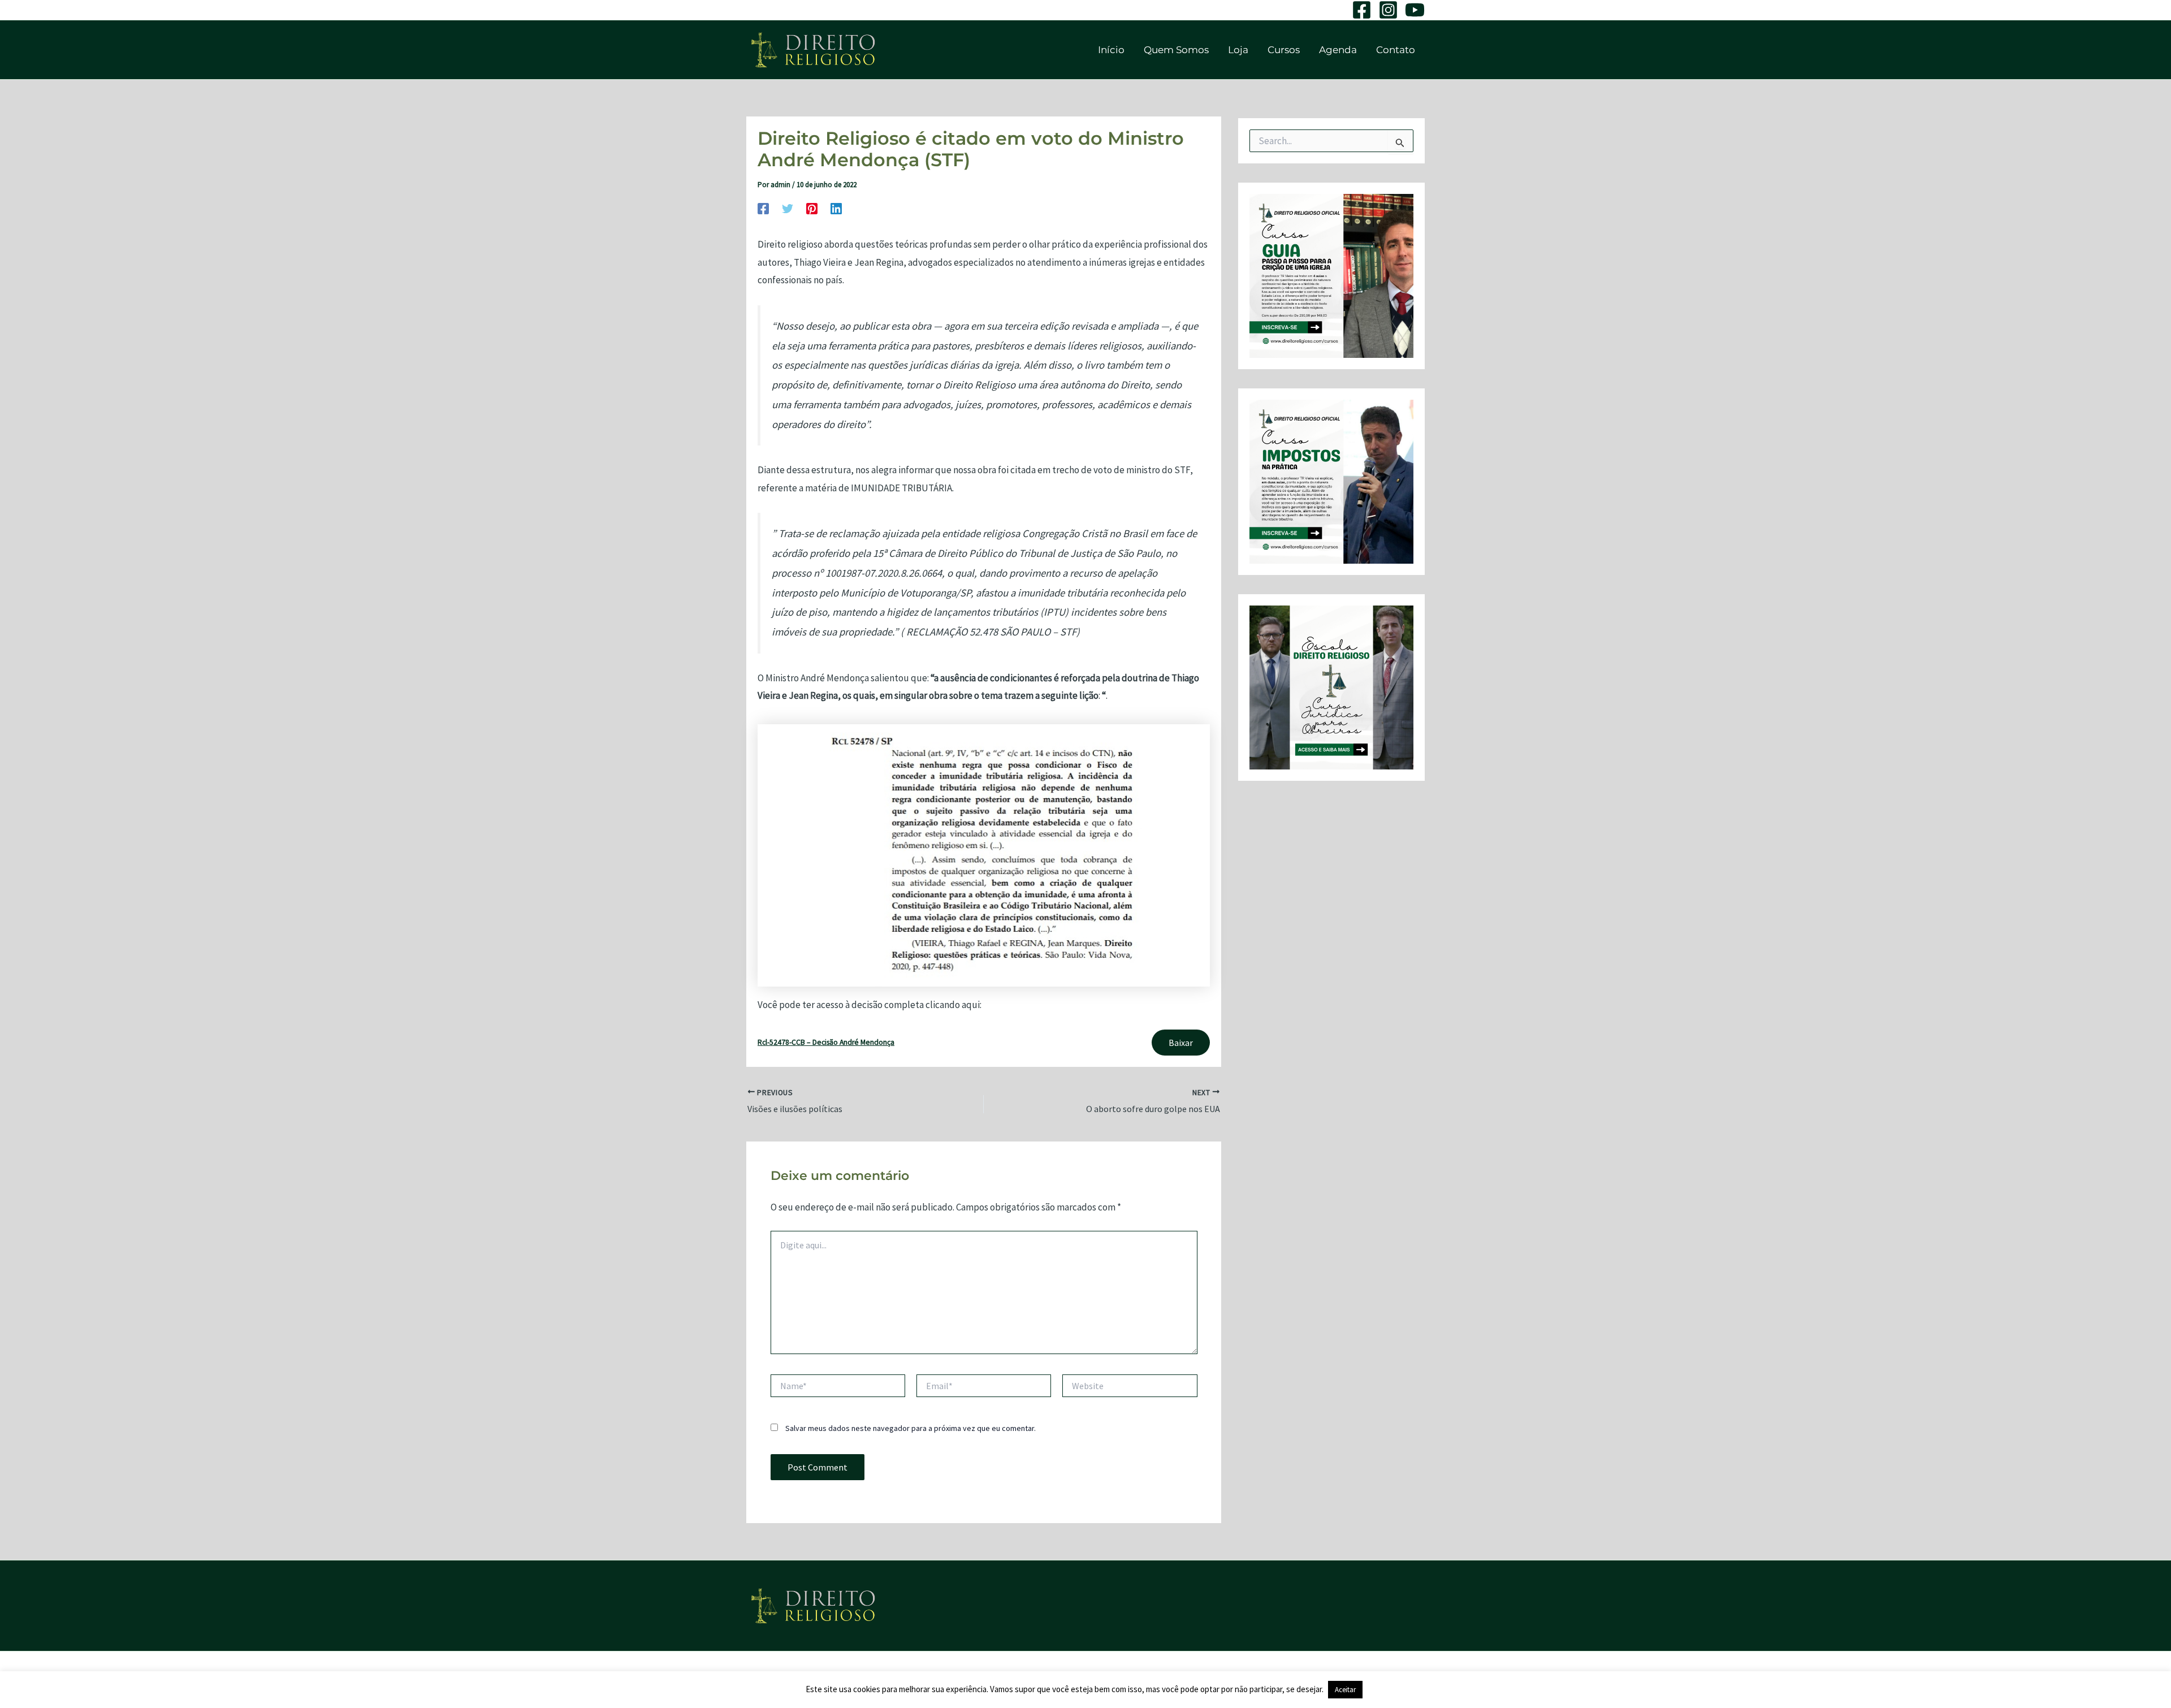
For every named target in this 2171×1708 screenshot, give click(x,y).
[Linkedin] (836, 208)
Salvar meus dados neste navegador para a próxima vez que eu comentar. (911, 1428)
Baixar (1181, 1043)
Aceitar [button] (1345, 1690)
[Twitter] (788, 208)
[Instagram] (1388, 10)
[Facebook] (1362, 10)
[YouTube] (1415, 10)
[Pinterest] (812, 208)
